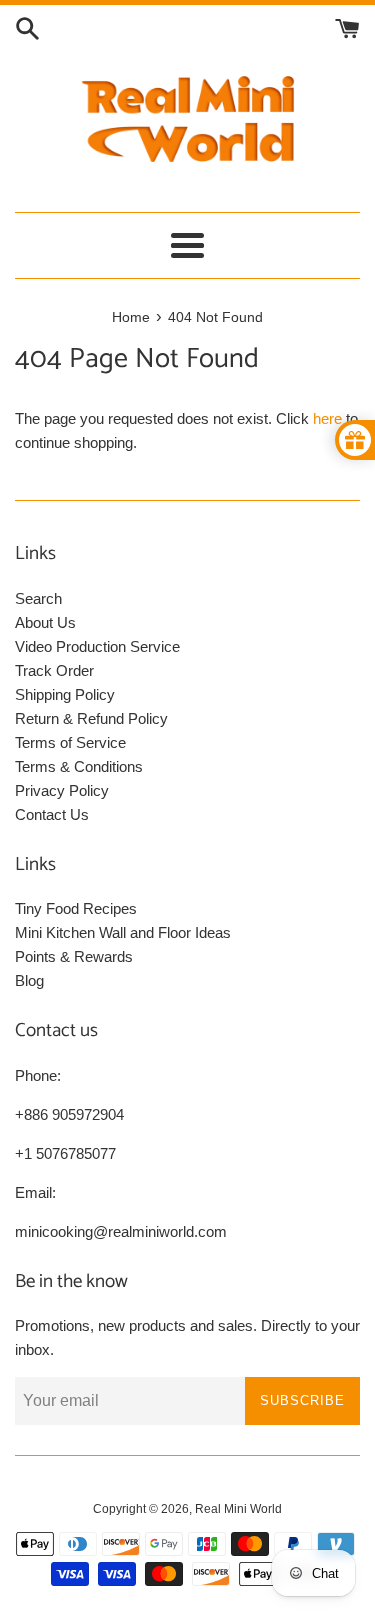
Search (38, 598)
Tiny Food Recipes (76, 908)
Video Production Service (97, 646)
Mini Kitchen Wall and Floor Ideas (123, 932)
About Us (45, 622)
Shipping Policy (65, 694)
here (327, 418)
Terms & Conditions (79, 766)
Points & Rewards (74, 956)
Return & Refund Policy (91, 718)
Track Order (54, 670)
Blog (29, 980)
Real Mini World (238, 1509)
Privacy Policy (62, 790)
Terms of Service (70, 742)
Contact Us (52, 814)
